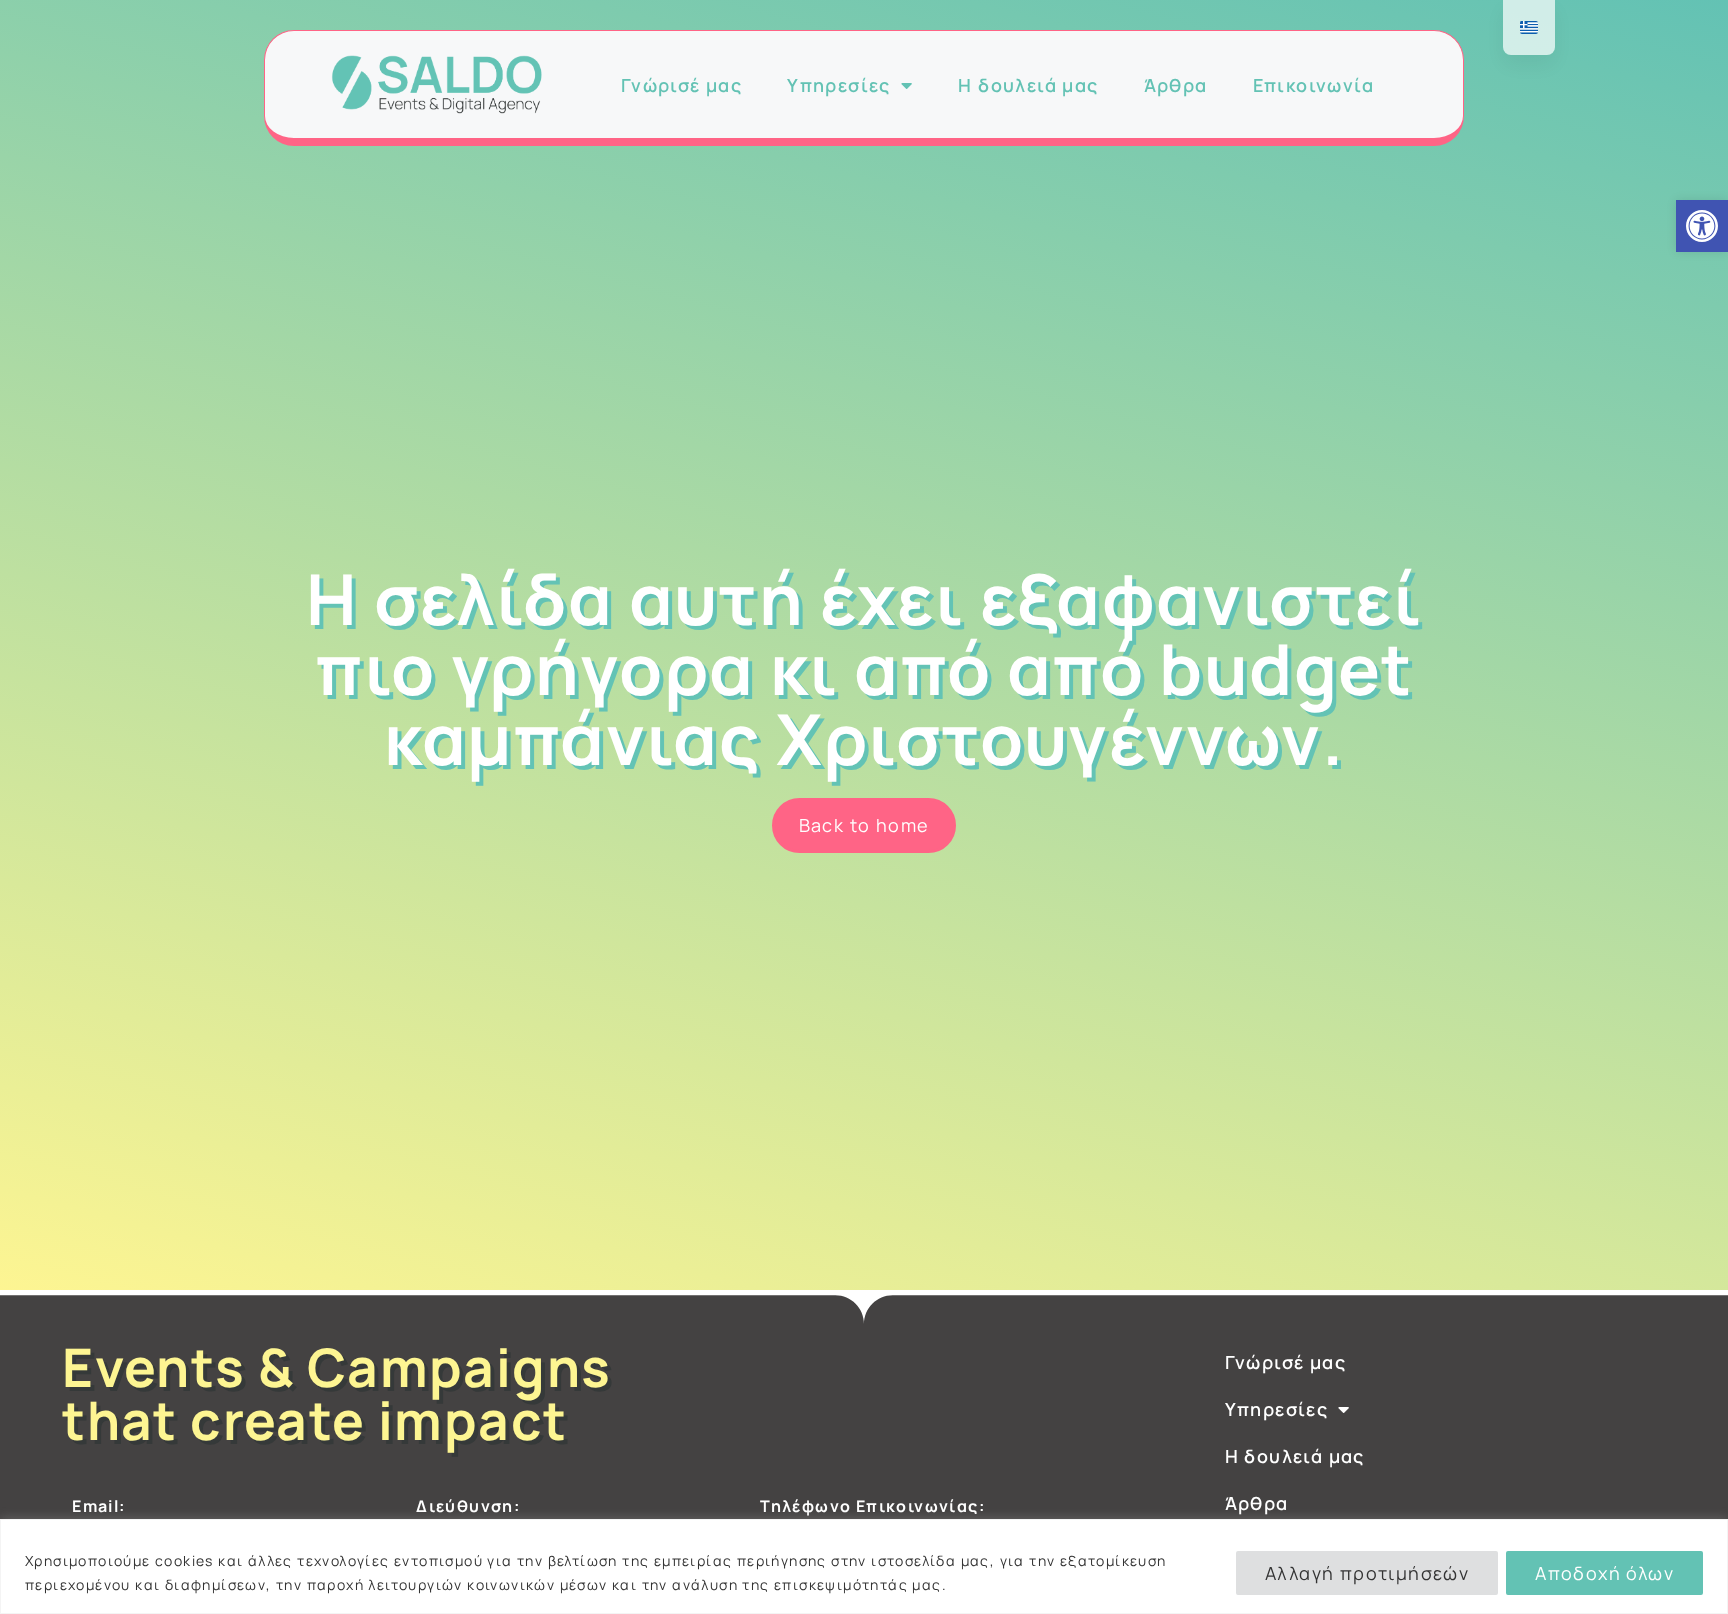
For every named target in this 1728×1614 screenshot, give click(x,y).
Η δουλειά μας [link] (1028, 85)
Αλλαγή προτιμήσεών (1367, 1573)
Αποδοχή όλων (1604, 1573)
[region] (864, 1566)
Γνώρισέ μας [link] (681, 85)
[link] (1702, 226)
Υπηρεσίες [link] (839, 85)
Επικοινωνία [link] (1313, 85)
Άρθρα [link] (1176, 85)
